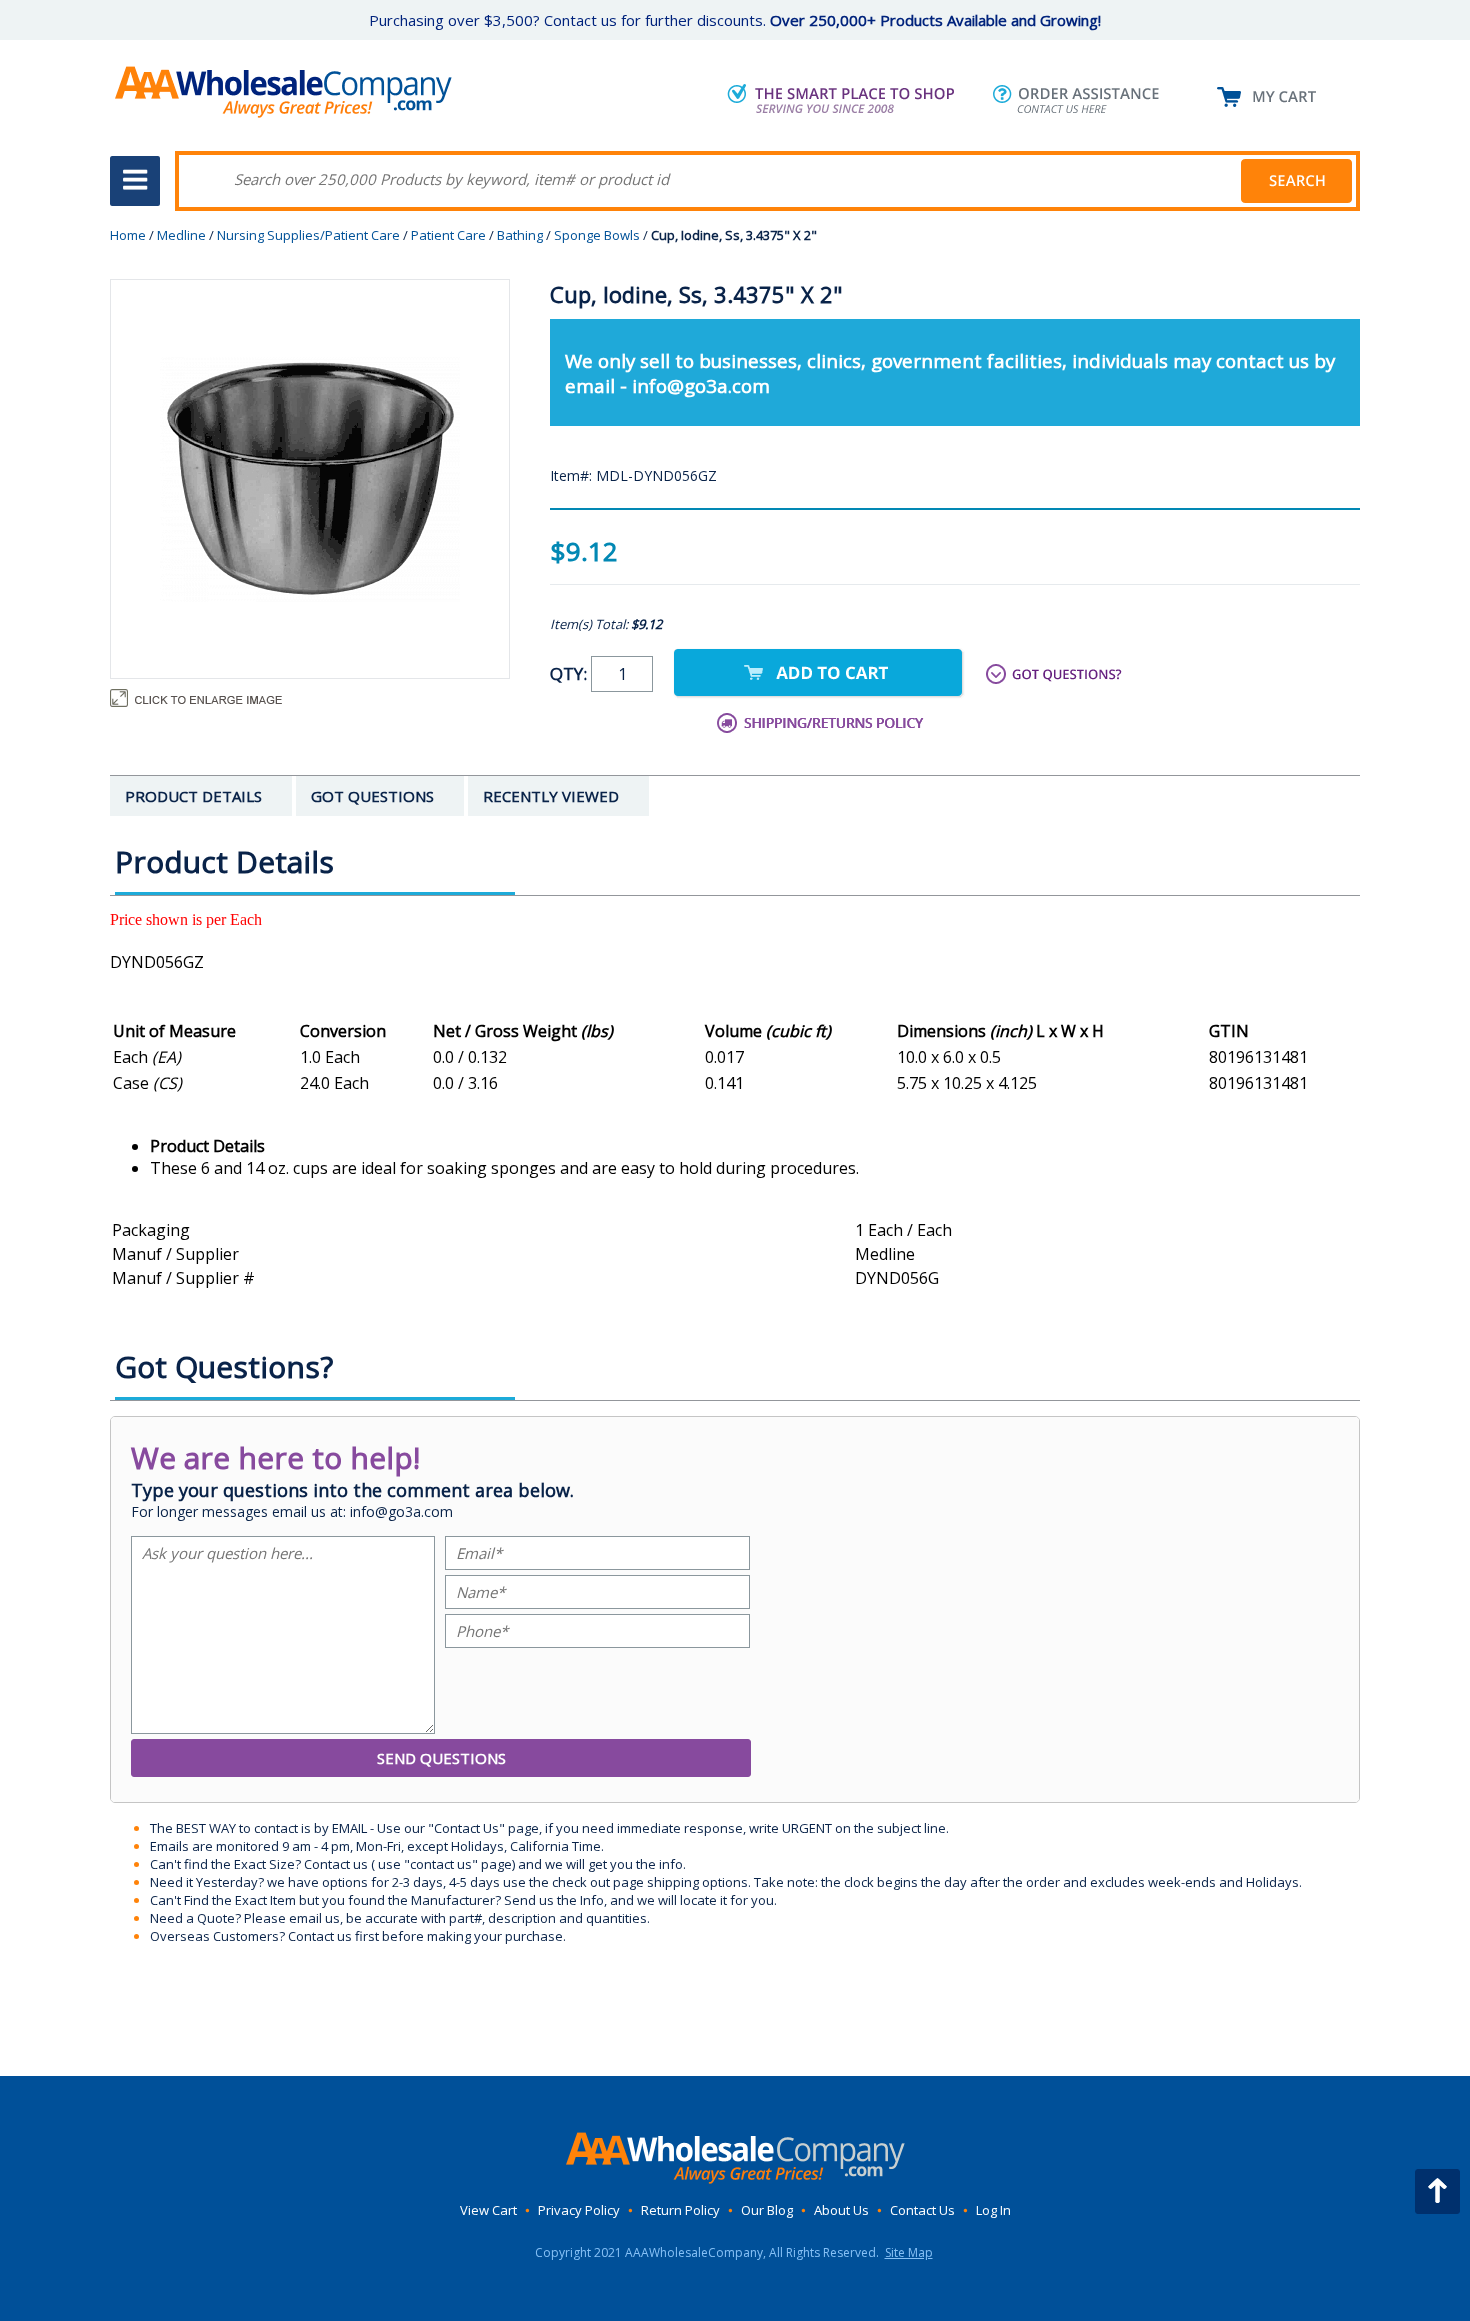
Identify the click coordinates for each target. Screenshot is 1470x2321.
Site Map (909, 2252)
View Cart (488, 2210)
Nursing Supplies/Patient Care (308, 235)
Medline (181, 235)
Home (128, 235)
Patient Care (448, 235)
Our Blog (767, 2210)
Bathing (520, 235)
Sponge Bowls (597, 235)
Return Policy (680, 2210)
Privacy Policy (579, 2210)
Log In (993, 2210)
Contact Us (922, 2210)
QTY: (570, 673)
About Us (841, 2210)
